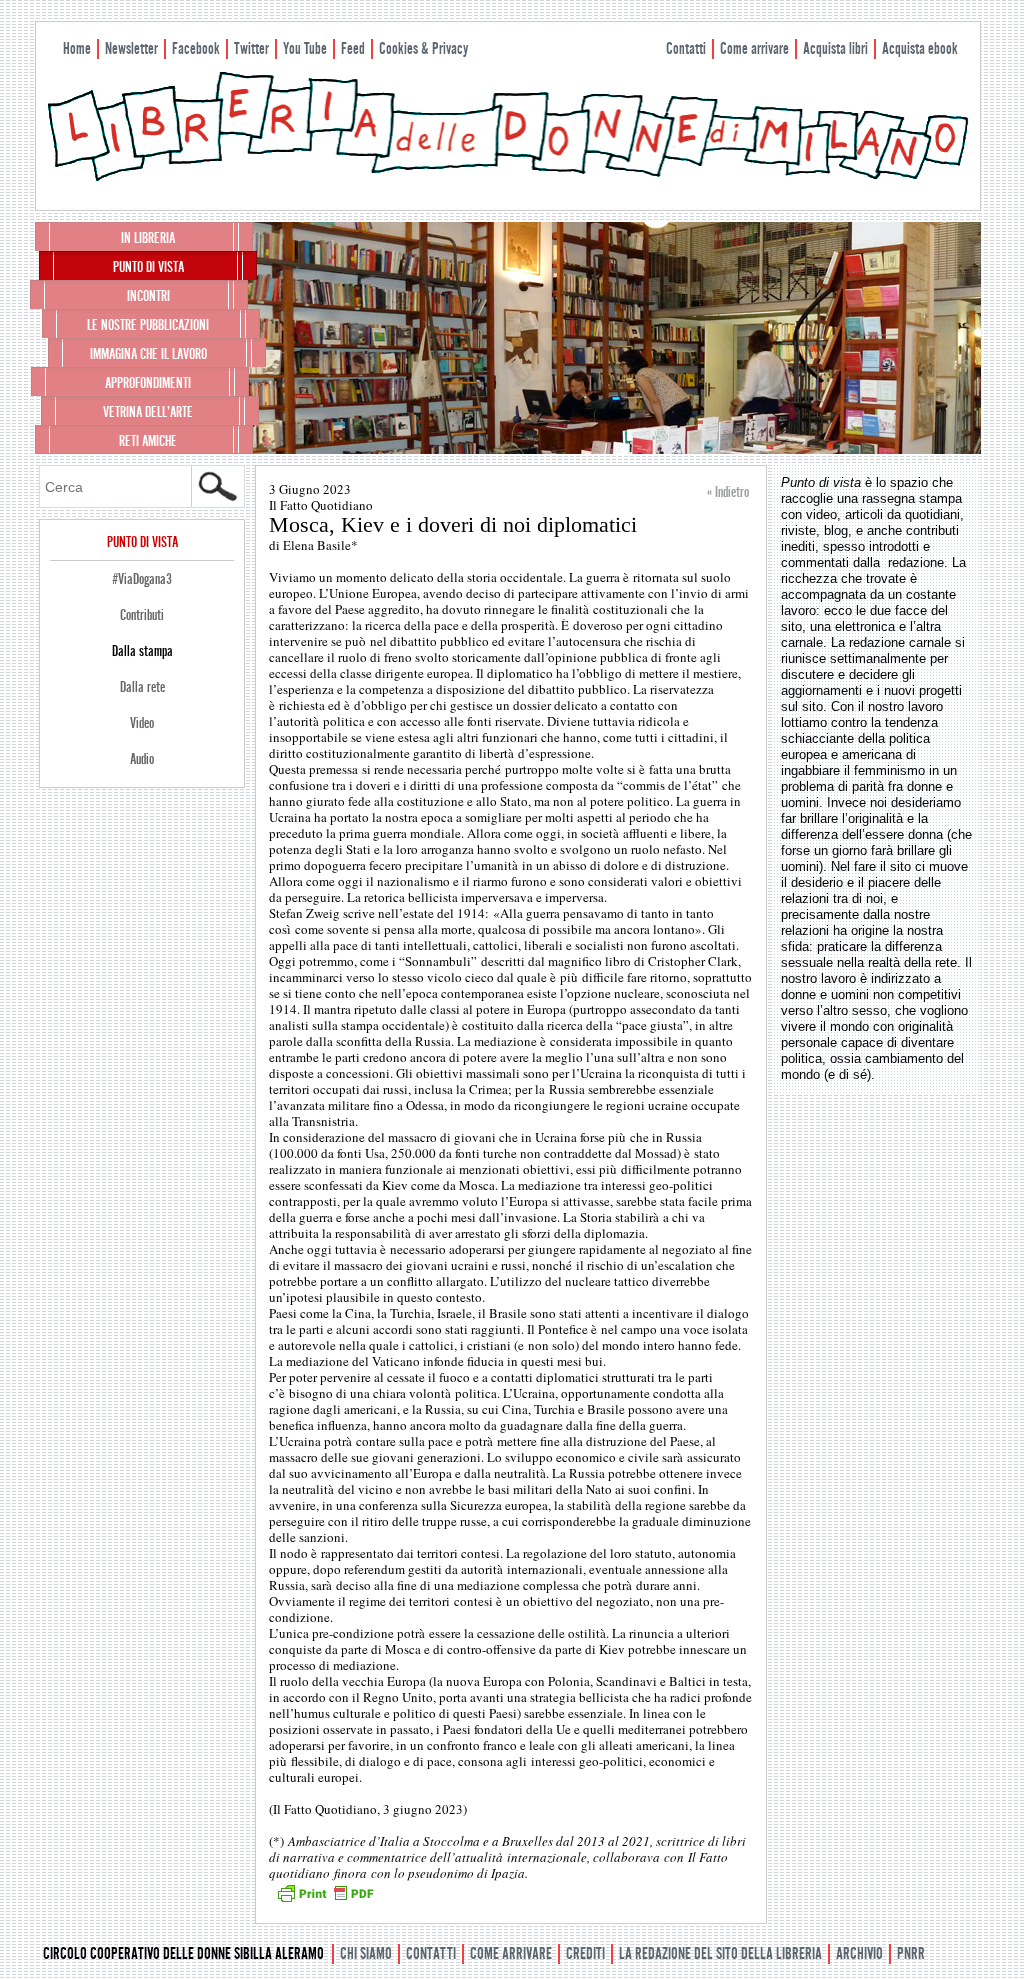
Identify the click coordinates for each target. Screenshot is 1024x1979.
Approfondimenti (148, 383)
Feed (353, 48)
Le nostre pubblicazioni (148, 325)
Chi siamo (366, 1953)
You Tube (305, 48)
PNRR (911, 1953)
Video (142, 723)
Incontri (148, 296)
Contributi (142, 615)
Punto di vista (148, 267)
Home (77, 48)
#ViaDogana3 (142, 579)
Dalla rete (142, 687)
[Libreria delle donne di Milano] (508, 177)
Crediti (585, 1953)
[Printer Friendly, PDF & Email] (325, 1900)
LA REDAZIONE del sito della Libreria (720, 1953)
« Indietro (728, 492)
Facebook (196, 48)
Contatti (686, 48)
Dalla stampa (142, 651)
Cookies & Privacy (423, 48)
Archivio (859, 1953)
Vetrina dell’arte (148, 412)
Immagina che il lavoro (148, 354)
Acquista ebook (920, 48)
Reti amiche (148, 441)
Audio (142, 759)
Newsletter (131, 48)
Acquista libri (835, 48)
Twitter (251, 48)
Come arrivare (754, 48)
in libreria (148, 238)
